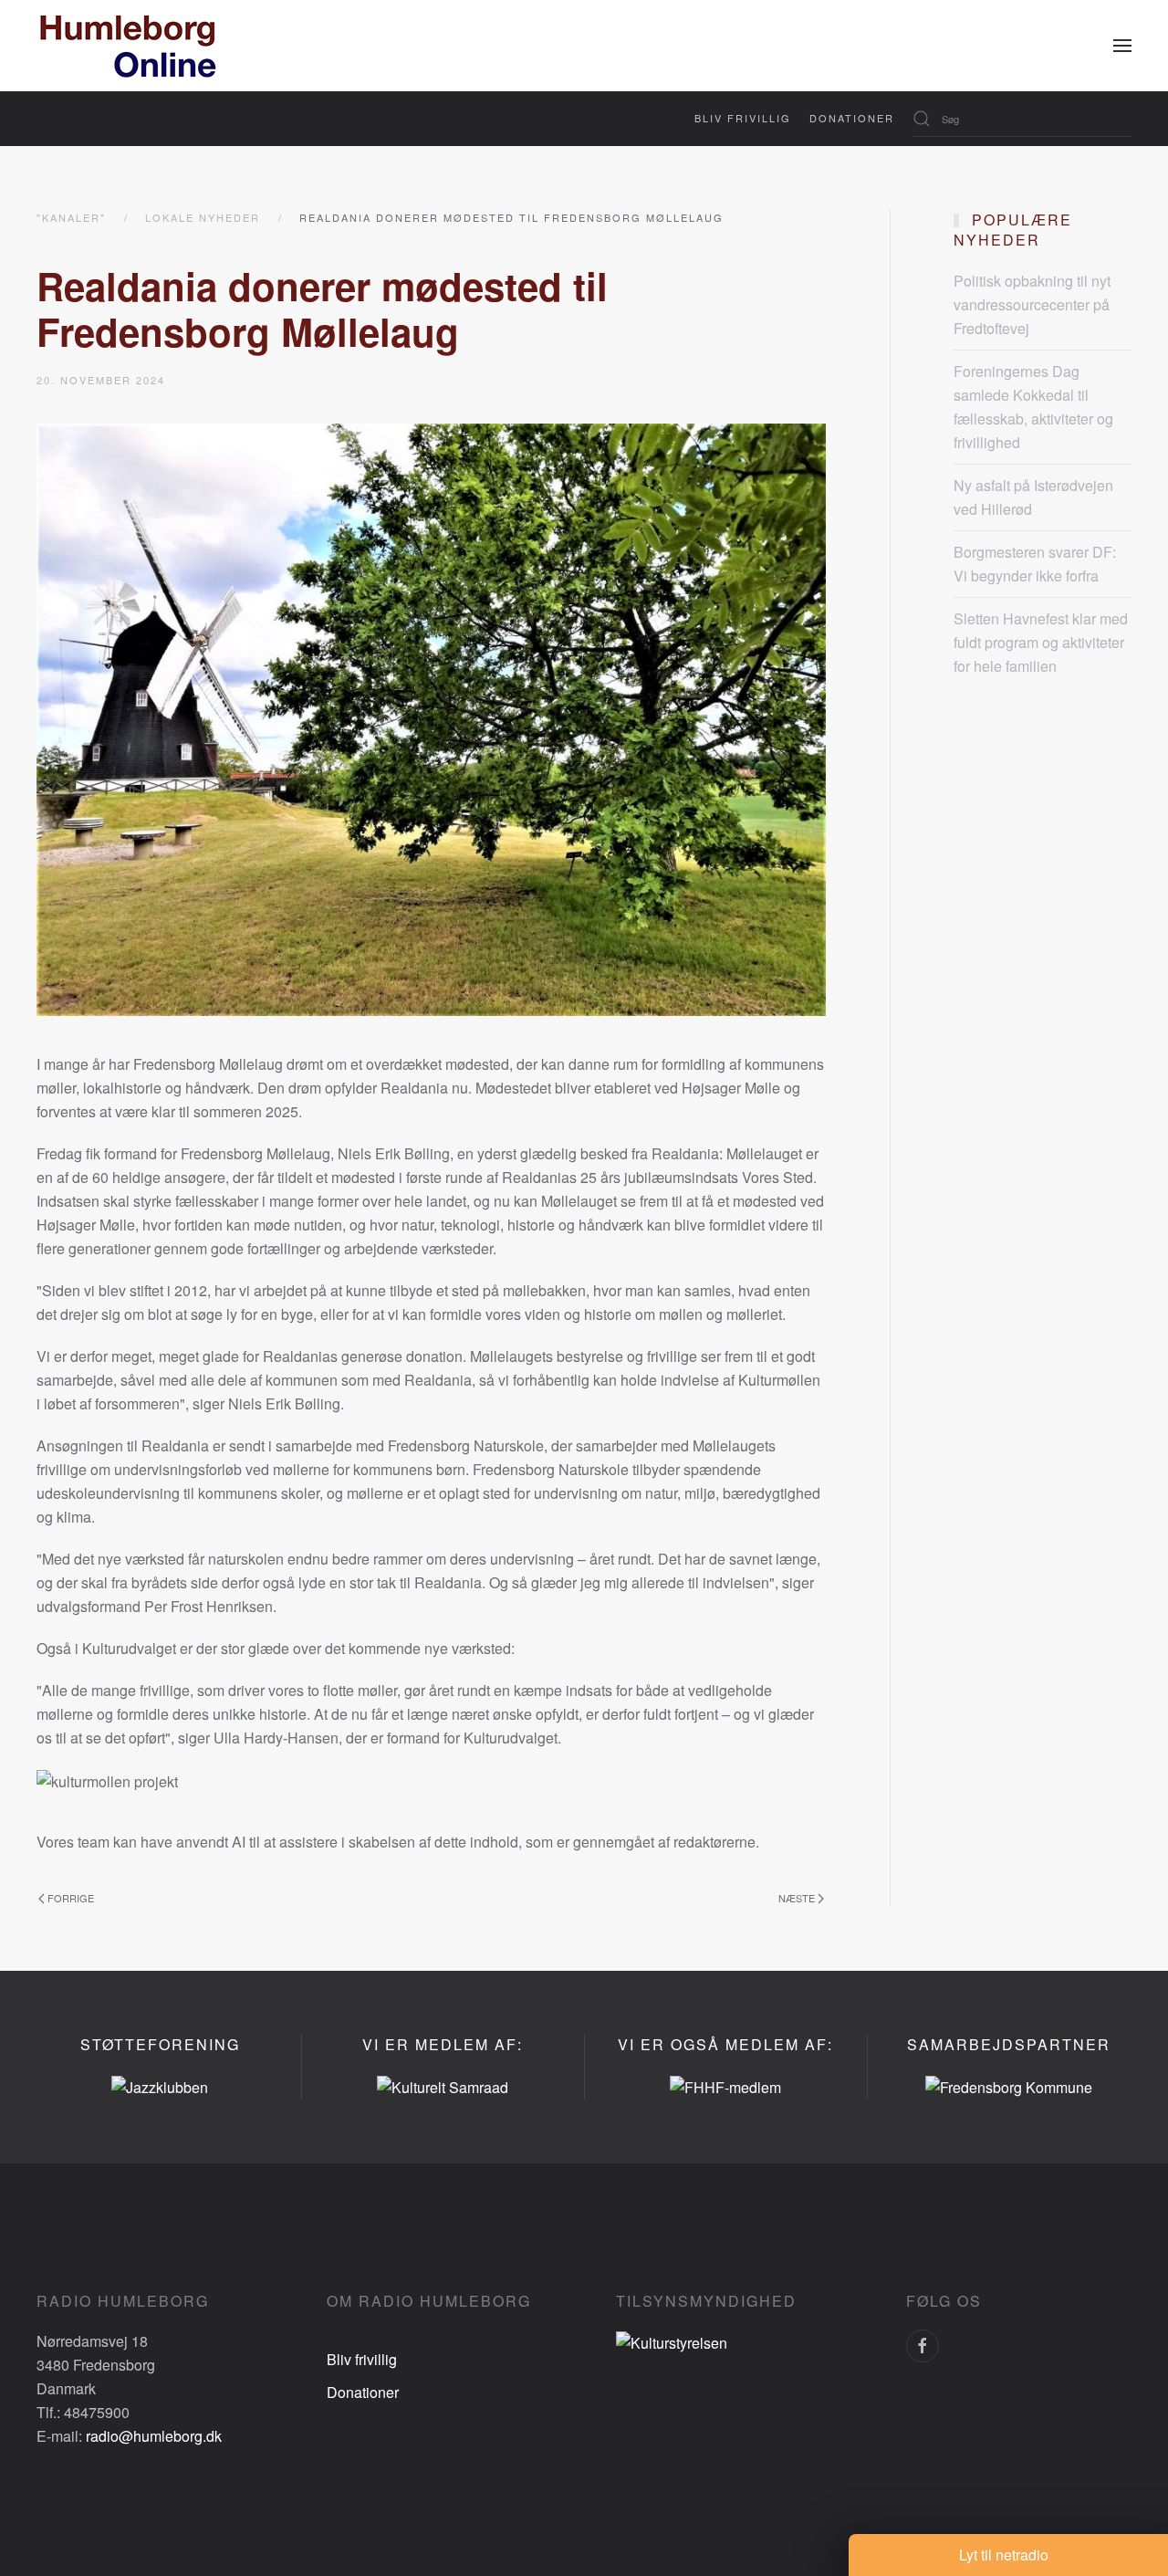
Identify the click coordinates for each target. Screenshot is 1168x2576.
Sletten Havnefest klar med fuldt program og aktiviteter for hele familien (1041, 642)
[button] (1122, 46)
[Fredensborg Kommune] (1009, 2085)
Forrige (71, 1898)
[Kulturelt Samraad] (443, 2085)
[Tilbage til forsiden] (128, 46)
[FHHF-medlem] (725, 2085)
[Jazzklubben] (160, 2085)
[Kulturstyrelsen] (672, 2341)
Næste (797, 1898)
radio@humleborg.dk (154, 2436)
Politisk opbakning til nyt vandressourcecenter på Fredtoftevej (1032, 304)
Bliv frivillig (743, 118)
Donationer (852, 118)
